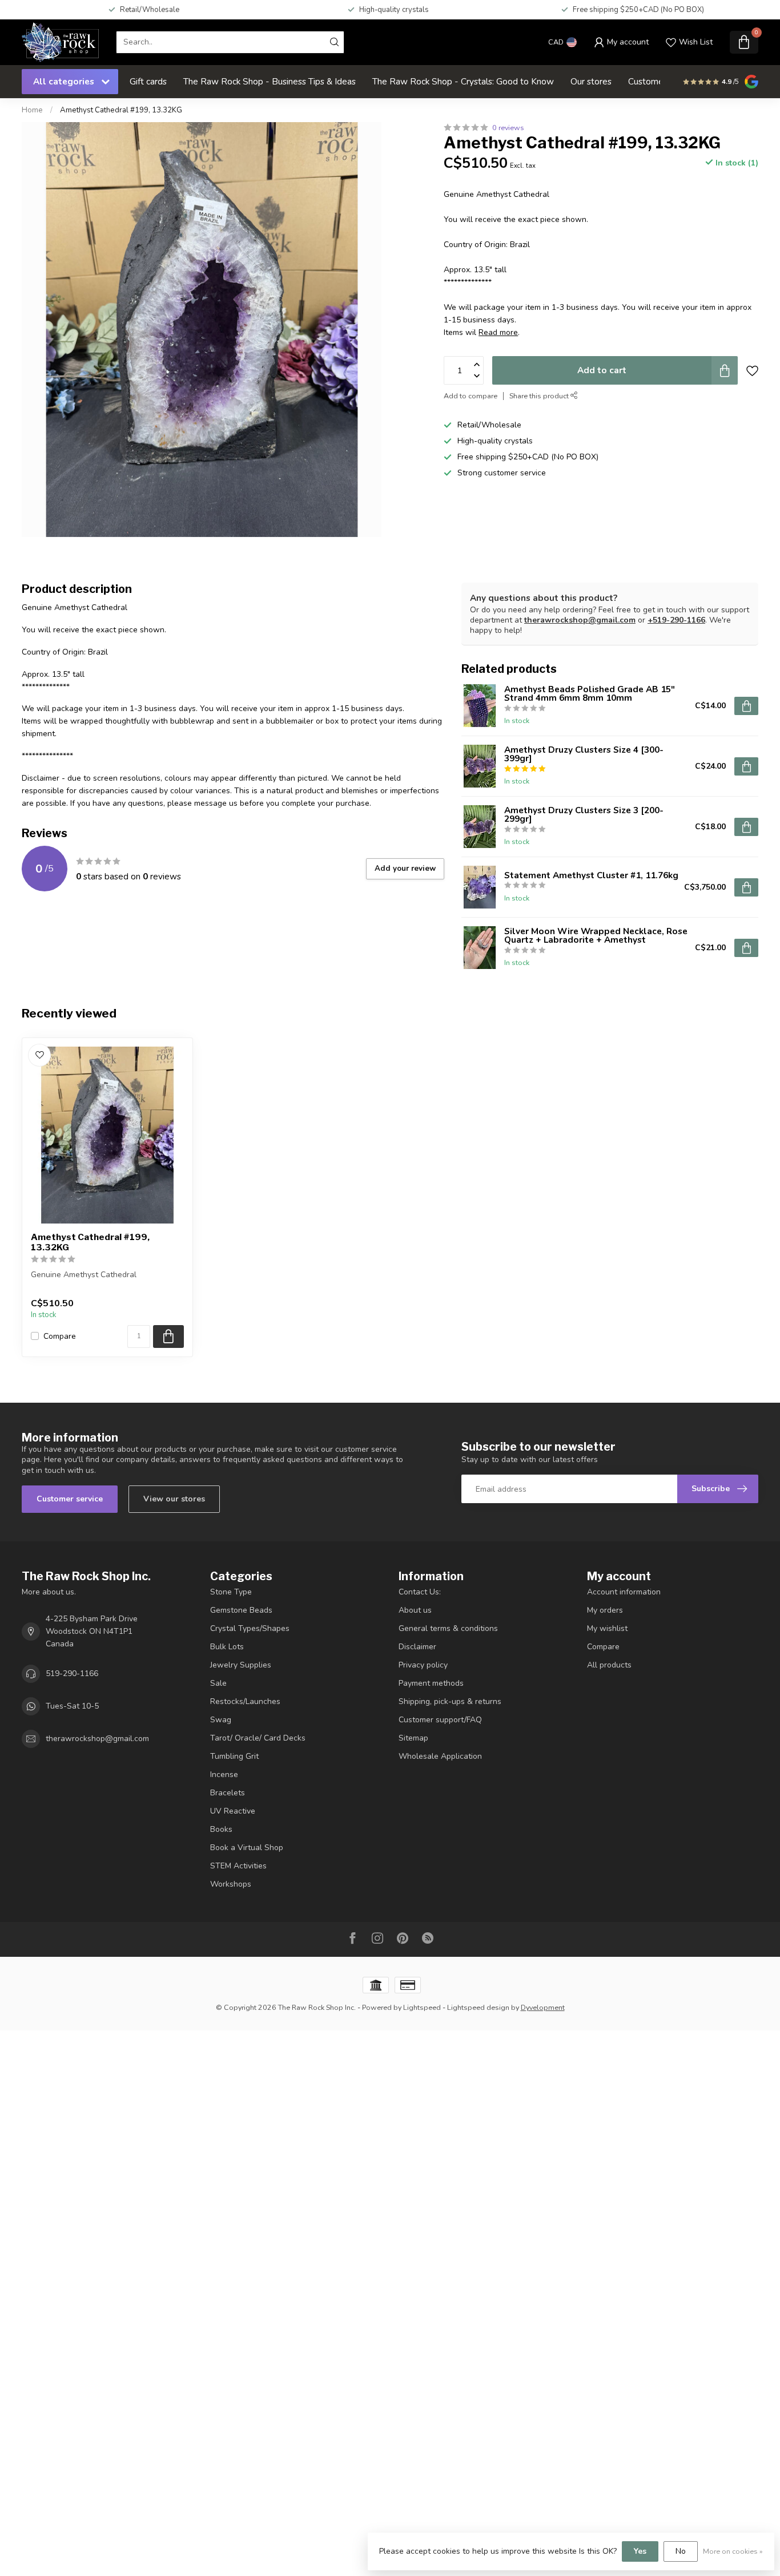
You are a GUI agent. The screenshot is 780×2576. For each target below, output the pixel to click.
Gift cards (148, 81)
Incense (224, 1774)
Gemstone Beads (241, 1610)
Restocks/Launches (245, 1701)
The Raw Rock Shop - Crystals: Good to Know (463, 81)
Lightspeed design (478, 2007)
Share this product (540, 396)
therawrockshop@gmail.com (580, 620)
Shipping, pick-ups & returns (450, 1701)
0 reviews (508, 128)
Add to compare (471, 396)
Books (221, 1829)
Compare (60, 1336)
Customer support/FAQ (440, 1720)
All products (609, 1665)
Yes (640, 2551)
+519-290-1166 (676, 620)
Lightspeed (422, 2007)
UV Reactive (233, 1811)
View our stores (174, 1499)
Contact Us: (420, 1592)
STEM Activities (238, 1866)
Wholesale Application (440, 1756)
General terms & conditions (448, 1628)
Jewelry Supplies (241, 1665)
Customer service (70, 1499)
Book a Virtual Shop (247, 1848)
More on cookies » (733, 2551)
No (681, 2551)
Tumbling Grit (234, 1756)
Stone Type (231, 1592)
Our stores (591, 81)
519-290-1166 (72, 1673)
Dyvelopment (543, 2007)
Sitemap (413, 1738)
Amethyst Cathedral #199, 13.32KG (121, 110)
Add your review (405, 869)
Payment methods (431, 1683)
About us (415, 1610)
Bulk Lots (227, 1647)
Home (32, 110)
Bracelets (228, 1793)
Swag (221, 1720)
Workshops (231, 1884)
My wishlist (607, 1628)
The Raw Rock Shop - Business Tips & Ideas (270, 81)
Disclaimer (417, 1647)
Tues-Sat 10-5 (72, 1706)
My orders (605, 1610)
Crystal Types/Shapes (250, 1628)
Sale (218, 1683)
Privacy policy (423, 1665)
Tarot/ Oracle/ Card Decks (258, 1738)
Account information (624, 1592)
